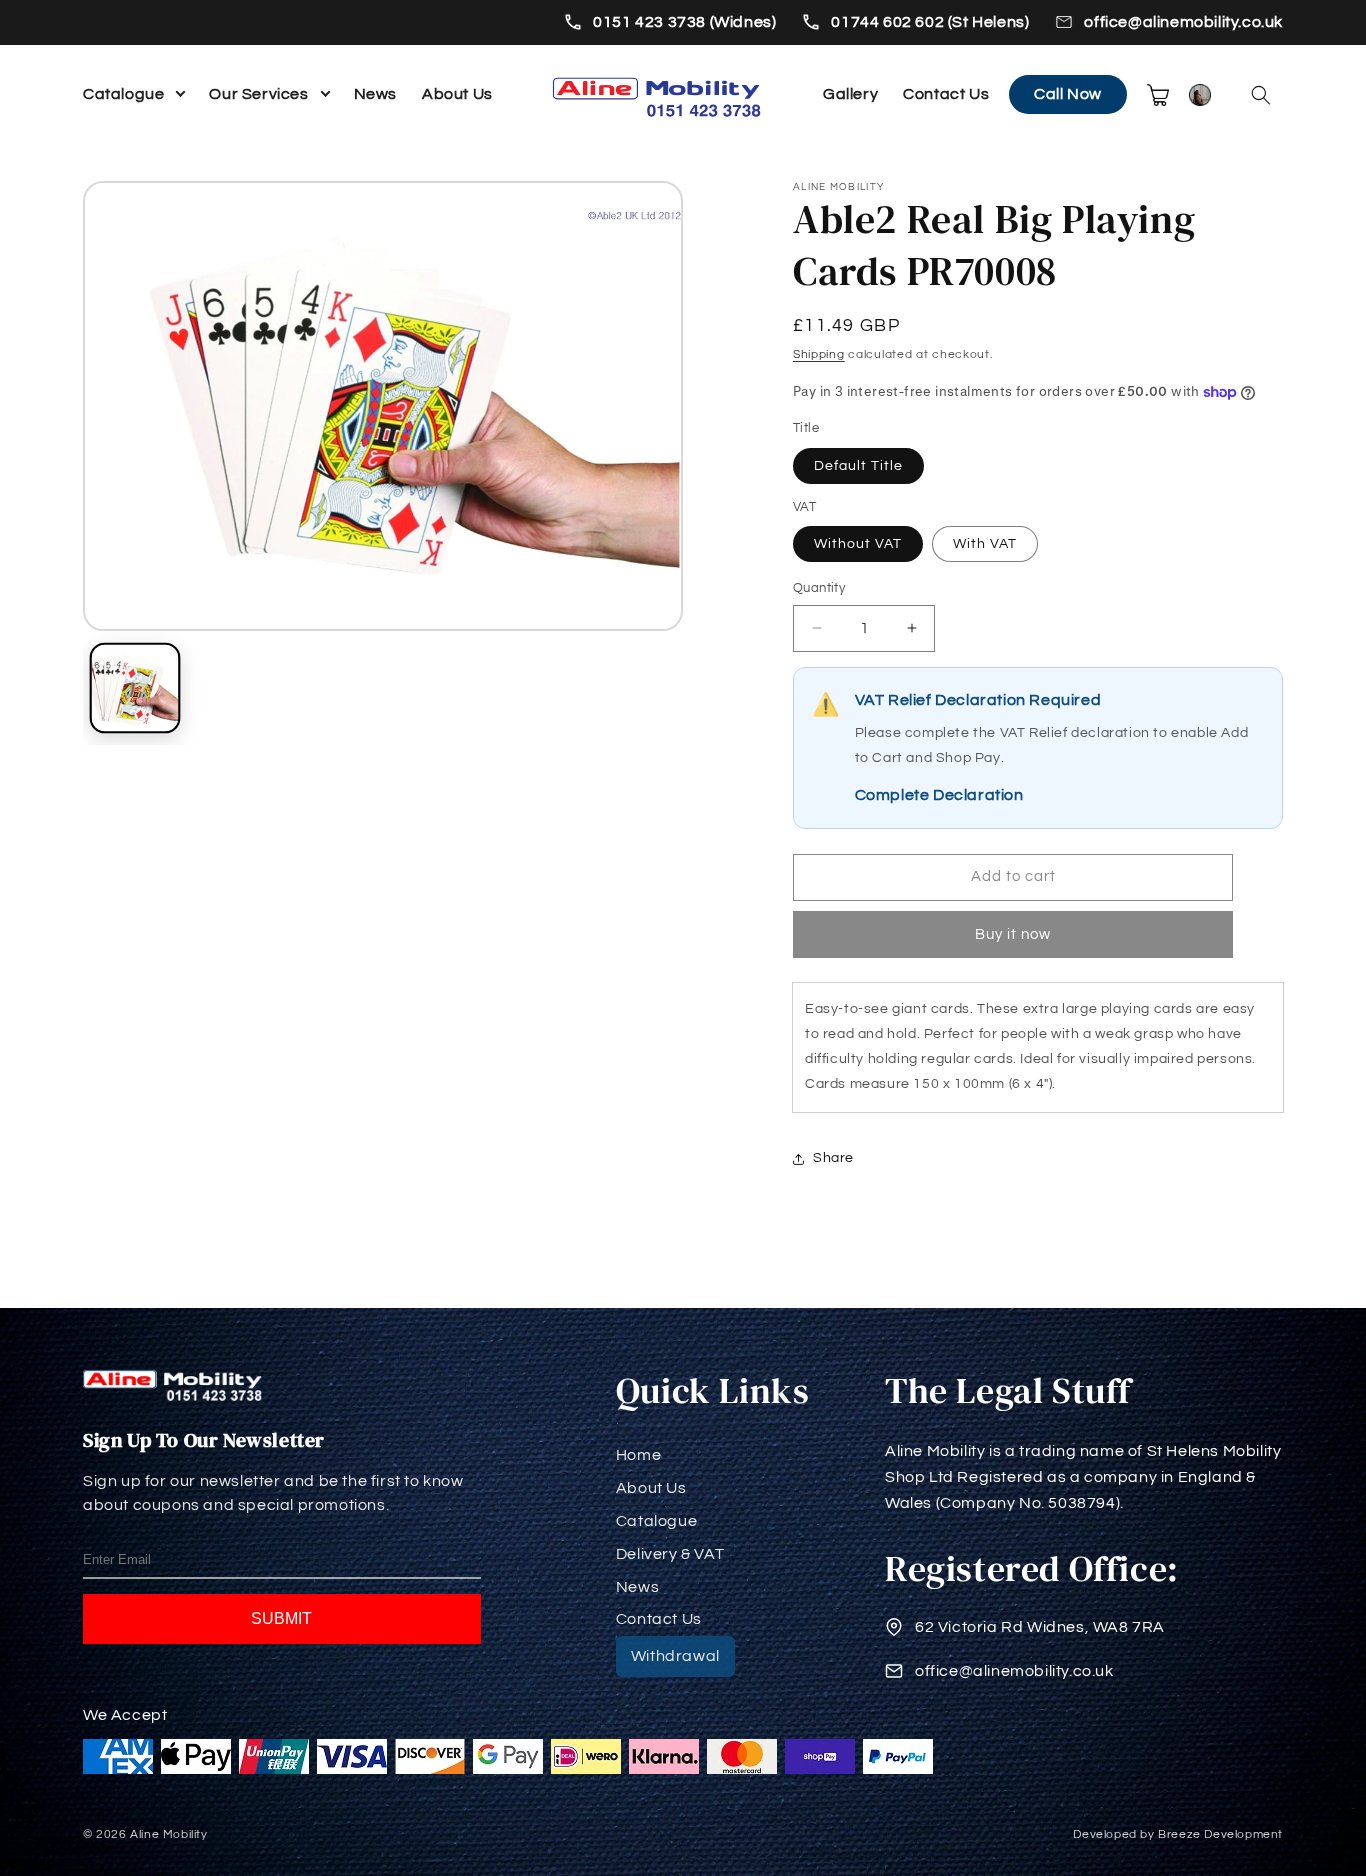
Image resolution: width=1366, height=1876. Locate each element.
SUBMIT (281, 1618)
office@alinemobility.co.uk (1183, 22)
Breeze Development (1220, 1834)
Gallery (850, 94)
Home (638, 1455)
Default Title (858, 466)
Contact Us (946, 94)
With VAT (985, 544)
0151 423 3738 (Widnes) (684, 22)
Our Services (258, 94)
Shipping (819, 354)
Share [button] (833, 1158)
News (375, 94)
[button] (1261, 95)
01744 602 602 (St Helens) (930, 22)
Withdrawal (675, 1656)
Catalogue (123, 94)
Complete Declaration (939, 795)
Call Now (1068, 94)
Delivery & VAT (670, 1554)
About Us (457, 94)
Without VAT (858, 544)
